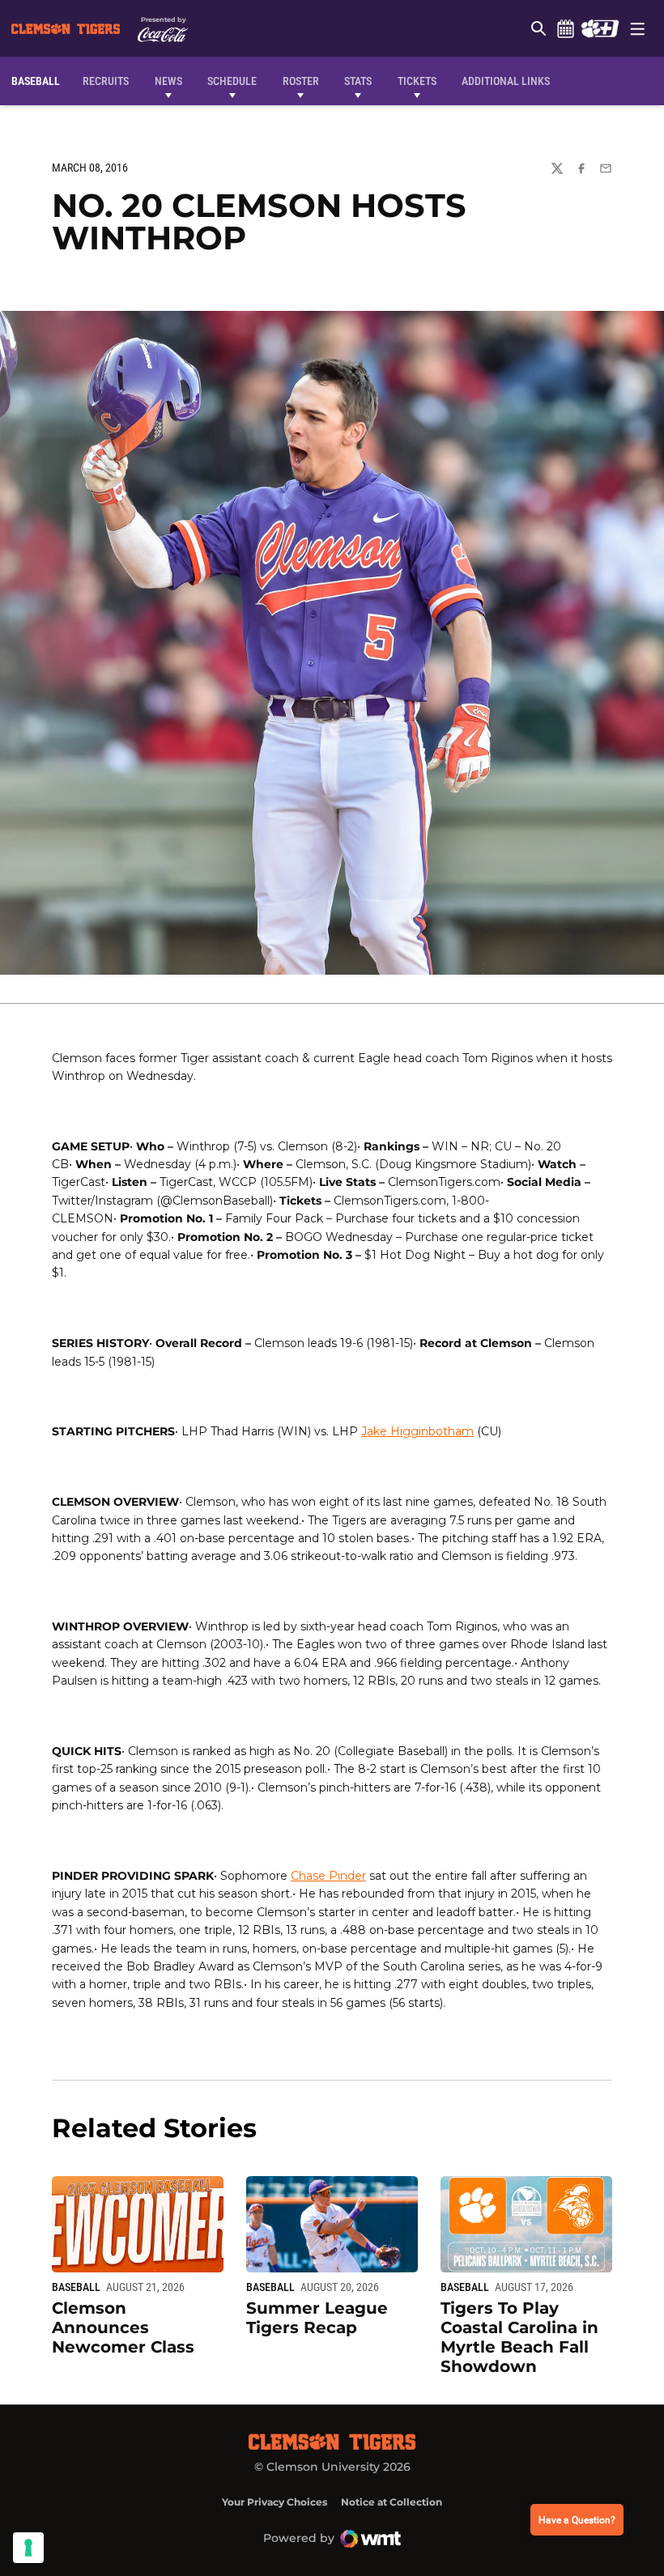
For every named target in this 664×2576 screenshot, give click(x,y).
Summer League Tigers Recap (317, 2318)
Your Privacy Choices (275, 2502)
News (168, 81)
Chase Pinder (328, 1876)
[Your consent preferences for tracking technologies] (28, 2548)
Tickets (417, 81)
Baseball (76, 2287)
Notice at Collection (392, 2502)
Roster (301, 81)
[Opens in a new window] (600, 28)
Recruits (110, 81)
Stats (358, 81)
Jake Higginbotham (417, 1431)
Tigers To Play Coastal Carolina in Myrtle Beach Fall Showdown (519, 2337)
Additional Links (506, 81)
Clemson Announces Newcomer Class (123, 2327)
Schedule (565, 28)
